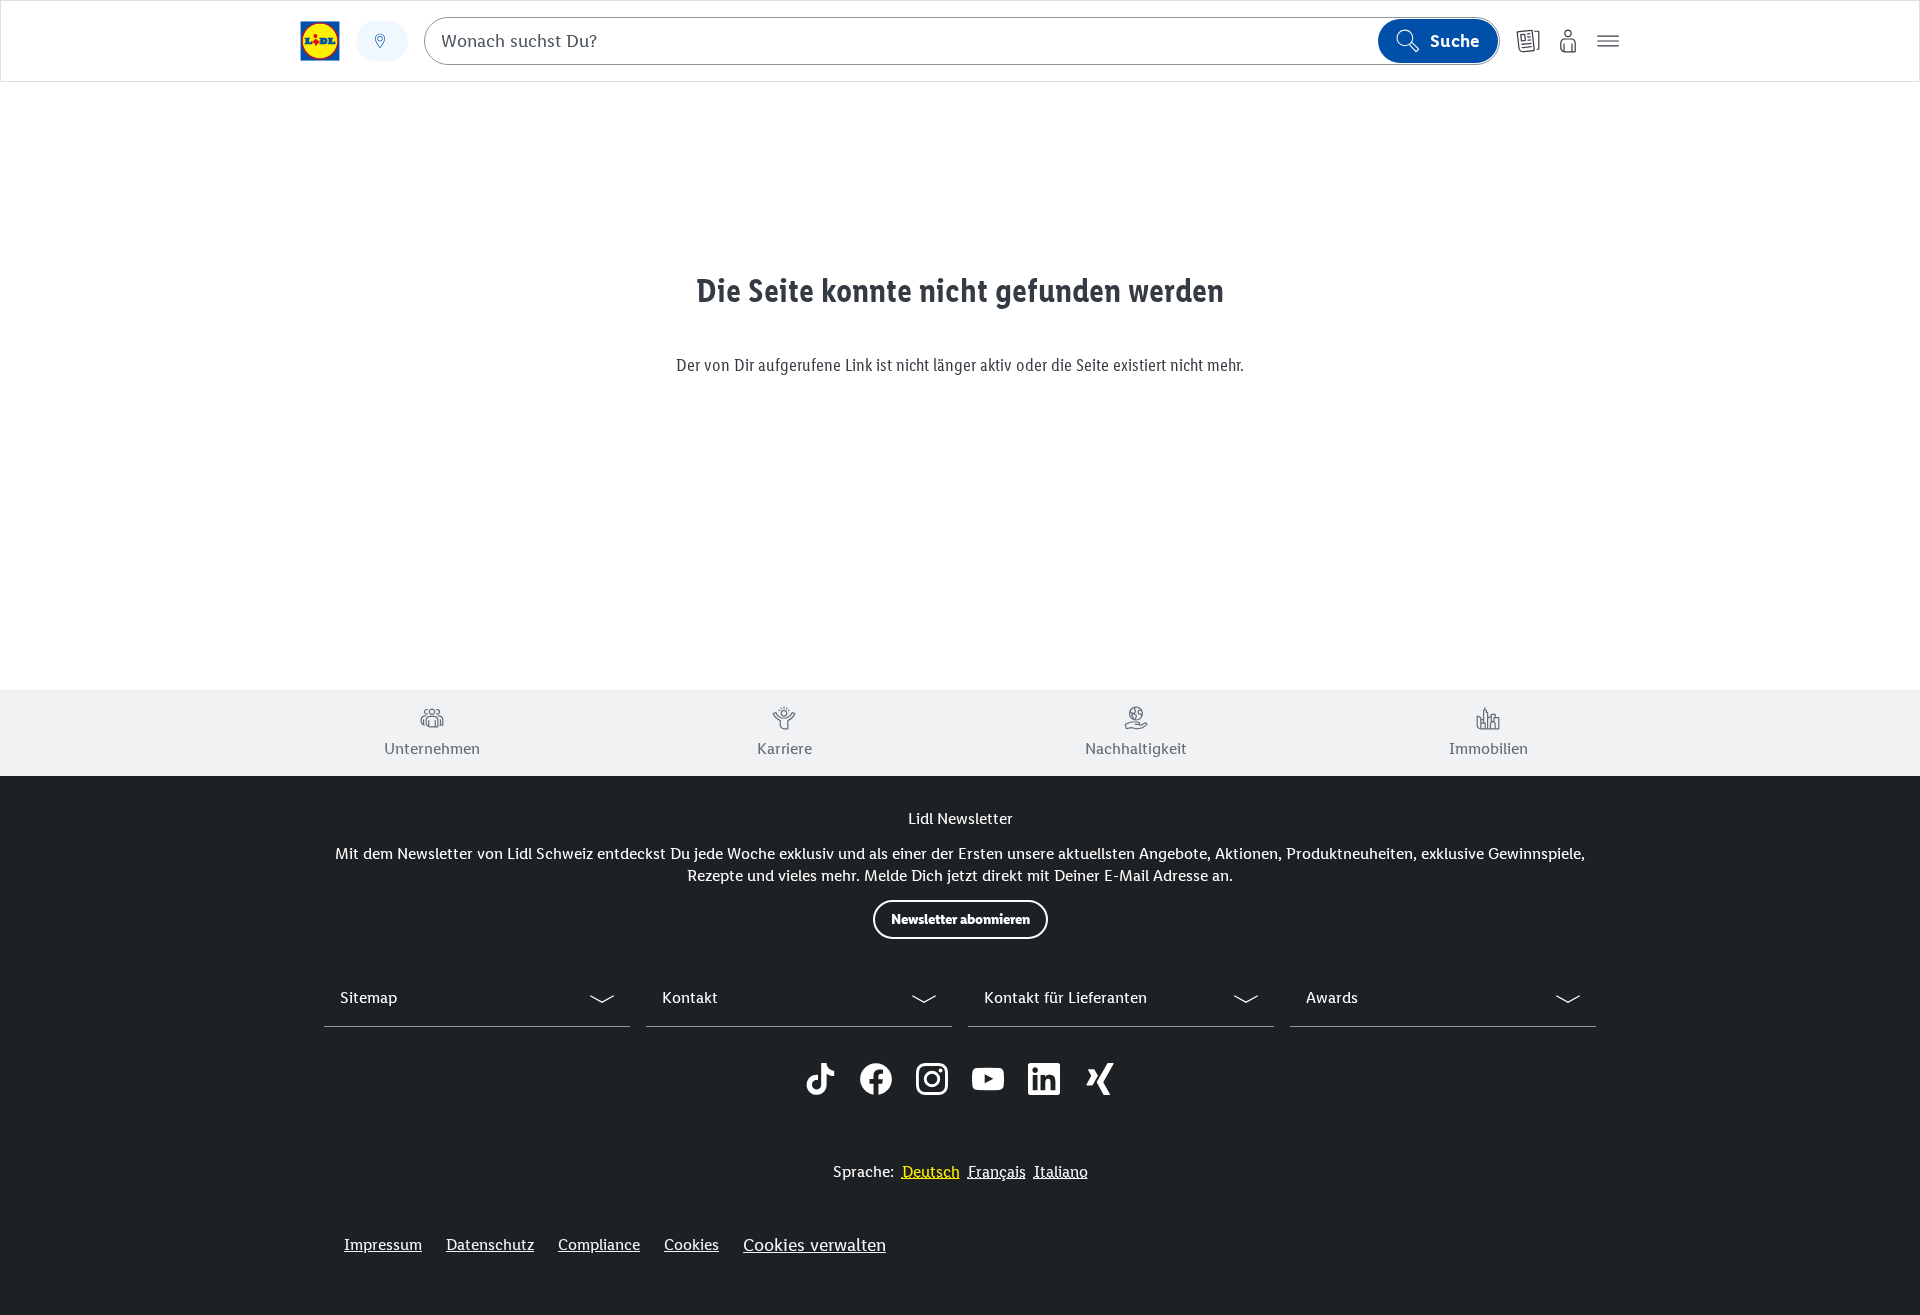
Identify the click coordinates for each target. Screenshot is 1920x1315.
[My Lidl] (1568, 41)
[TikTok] (820, 1082)
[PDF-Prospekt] (1528, 41)
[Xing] (1100, 1082)
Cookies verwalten (814, 1245)
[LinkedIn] (1044, 1082)
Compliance (599, 1244)
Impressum (383, 1244)
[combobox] (962, 41)
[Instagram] (932, 1082)
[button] (1608, 41)
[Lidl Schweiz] (320, 41)
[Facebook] (876, 1082)
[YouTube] (988, 1082)
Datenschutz (490, 1244)
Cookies (691, 1244)
